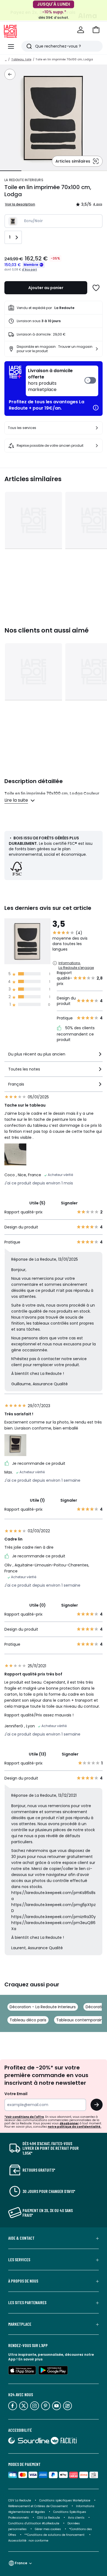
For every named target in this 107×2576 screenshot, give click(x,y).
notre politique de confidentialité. (74, 2127)
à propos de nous (23, 2281)
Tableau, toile (21, 59)
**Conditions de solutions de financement (55, 2535)
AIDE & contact (21, 2238)
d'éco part (29, 270)
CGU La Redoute (48, 2518)
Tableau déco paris (28, 2020)
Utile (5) (37, 1203)
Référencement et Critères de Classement (38, 2506)
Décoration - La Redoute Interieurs (43, 2007)
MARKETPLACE (20, 2324)
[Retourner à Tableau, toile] (10, 74)
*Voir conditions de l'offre (24, 2117)
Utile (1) (37, 1500)
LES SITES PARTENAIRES (27, 2302)
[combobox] (54, 1056)
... (6, 59)
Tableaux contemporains (80, 2020)
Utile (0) (38, 1605)
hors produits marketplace (50, 380)
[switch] (62, 381)
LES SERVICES (19, 2260)
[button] (96, 30)
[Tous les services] (97, 428)
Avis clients (76, 2518)
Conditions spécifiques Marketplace (65, 2500)
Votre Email (16, 2094)
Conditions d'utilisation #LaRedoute (34, 2523)
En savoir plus (30, 2359)
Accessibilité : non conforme (28, 2541)
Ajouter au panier (46, 288)
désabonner (69, 2123)
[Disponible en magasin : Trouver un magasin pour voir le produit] (97, 349)
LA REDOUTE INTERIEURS (24, 180)
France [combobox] (21, 2563)
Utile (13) (38, 1754)
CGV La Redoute (20, 2500)
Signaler (69, 1203)
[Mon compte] (81, 30)
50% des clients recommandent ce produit (76, 1034)
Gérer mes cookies (48, 2529)
